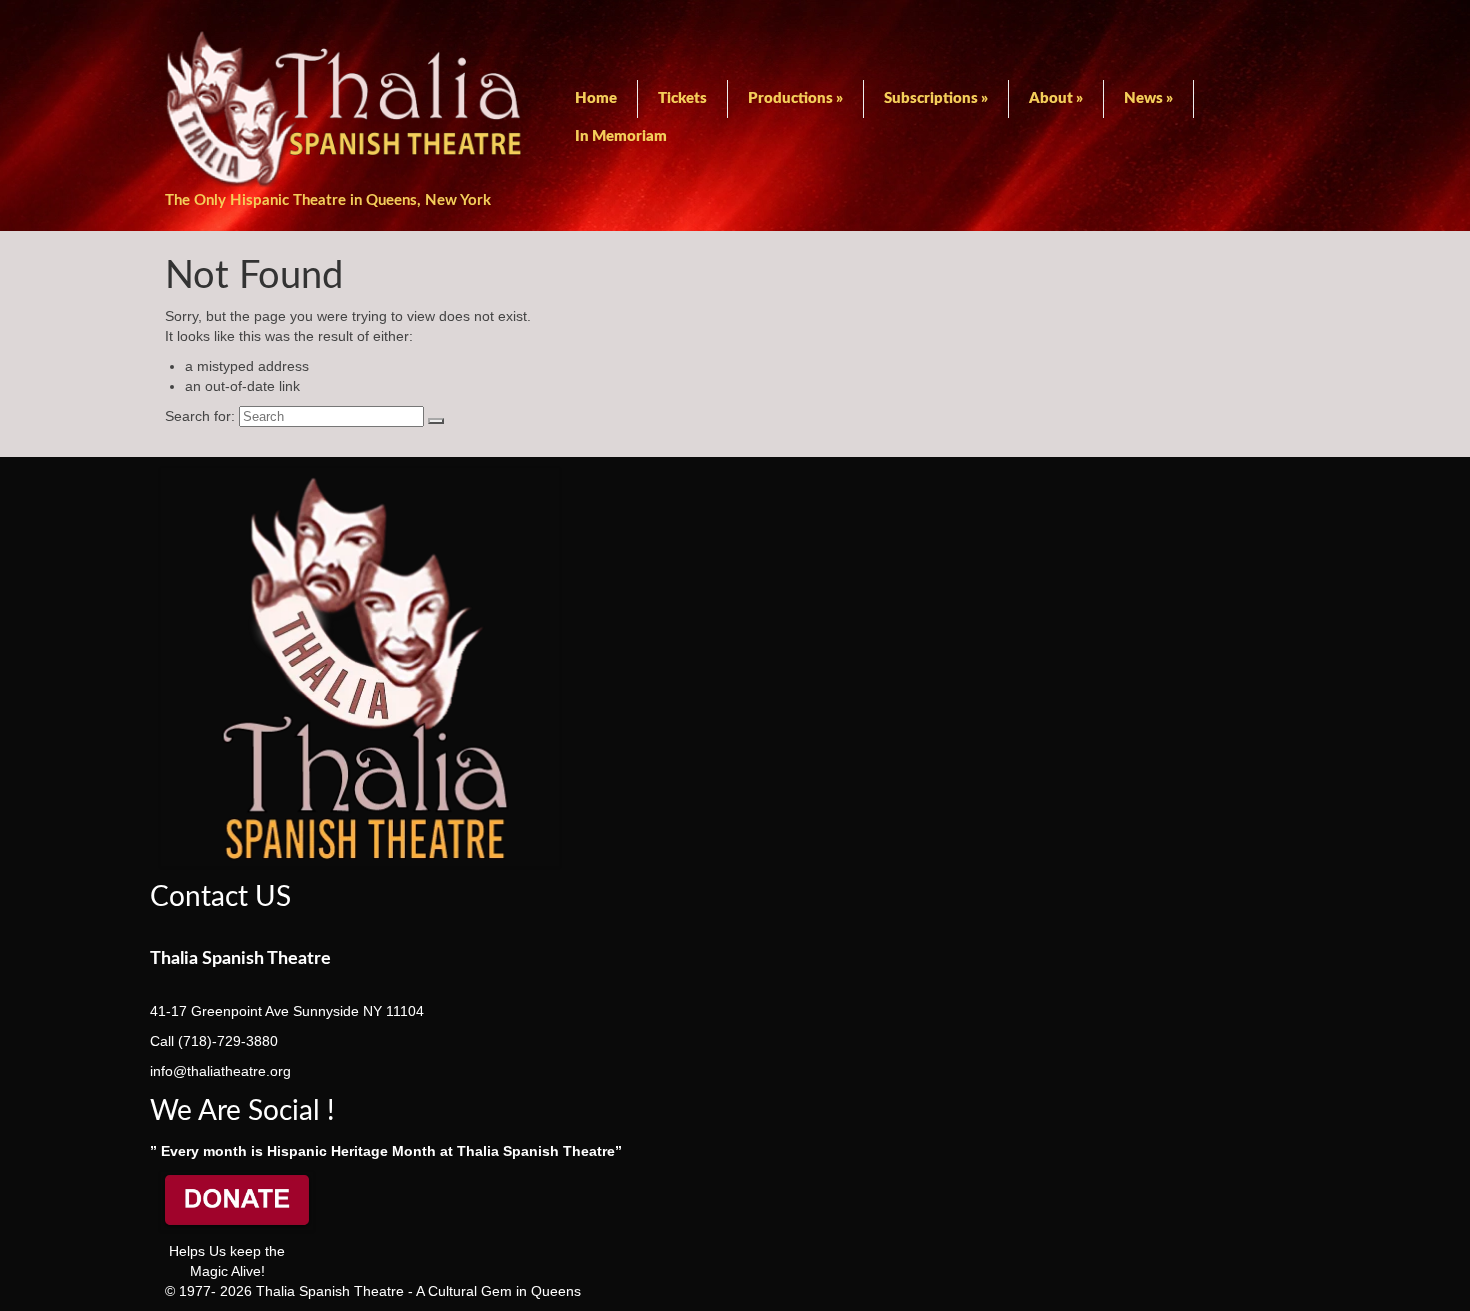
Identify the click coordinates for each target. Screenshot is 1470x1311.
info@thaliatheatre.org (220, 1071)
